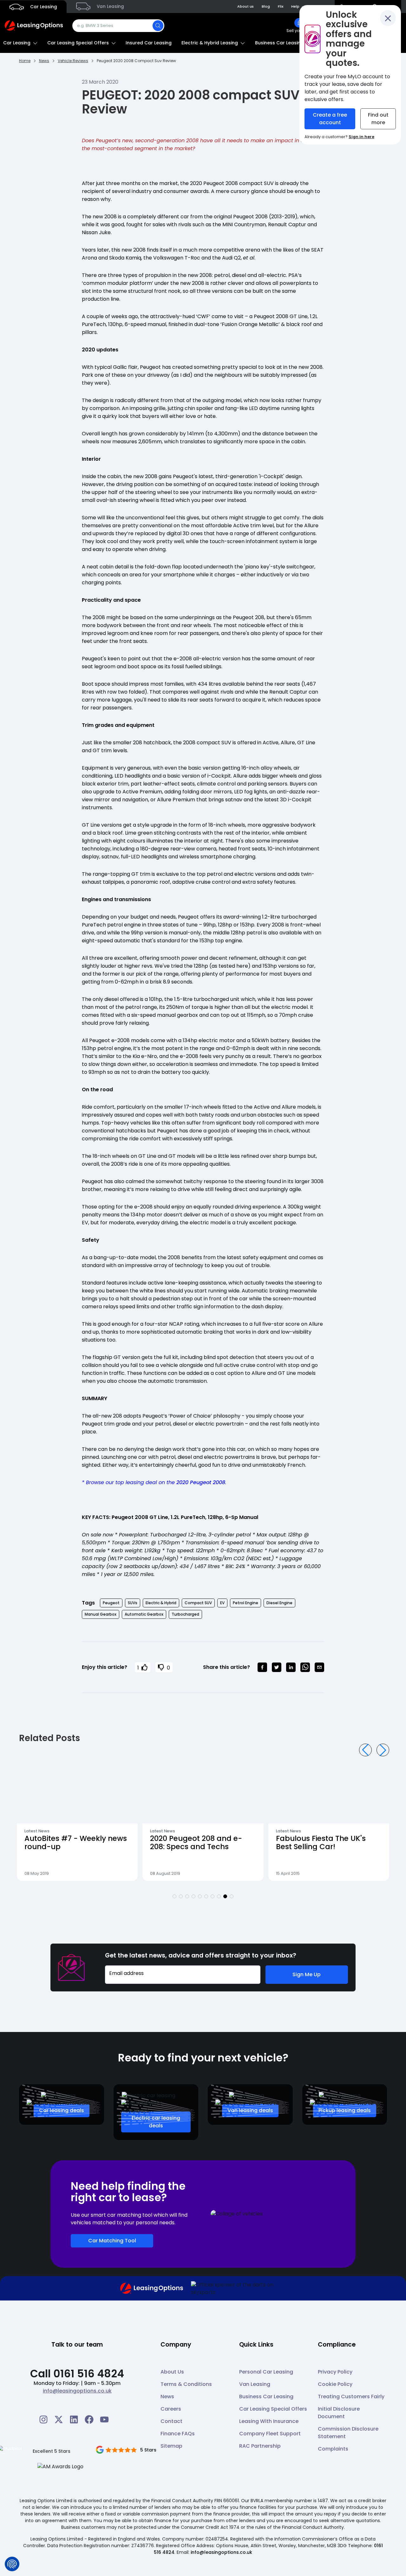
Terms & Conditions (186, 2384)
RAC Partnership (260, 2446)
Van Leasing (255, 2384)
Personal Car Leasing (266, 2372)
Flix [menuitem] (281, 6)
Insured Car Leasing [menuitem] (149, 43)
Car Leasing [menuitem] (43, 7)
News (167, 2397)
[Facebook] (89, 2419)
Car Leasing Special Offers (273, 2409)
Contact (171, 2421)
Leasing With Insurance (269, 2421)
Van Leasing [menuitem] (110, 6)
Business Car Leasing (266, 2397)
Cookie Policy (335, 2384)
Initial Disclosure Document (339, 2413)
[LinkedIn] (74, 2419)
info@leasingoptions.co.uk (77, 2391)
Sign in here (361, 137)
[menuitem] (299, 26)
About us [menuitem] (246, 6)
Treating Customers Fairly (351, 2397)
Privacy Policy (335, 2372)
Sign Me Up (307, 1974)
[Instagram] (43, 2419)
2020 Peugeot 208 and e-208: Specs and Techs (70, 1843)
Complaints (333, 2449)
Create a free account (330, 119)
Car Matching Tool (112, 2241)
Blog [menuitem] (266, 6)
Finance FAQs (178, 2434)
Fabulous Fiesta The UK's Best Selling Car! (195, 1843)
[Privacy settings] (12, 2564)
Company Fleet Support (270, 2434)
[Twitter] (59, 2419)
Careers (171, 2409)
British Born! (298, 1839)
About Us (172, 2372)
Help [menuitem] (296, 6)
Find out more (378, 119)
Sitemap (171, 2446)
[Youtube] (104, 2419)
